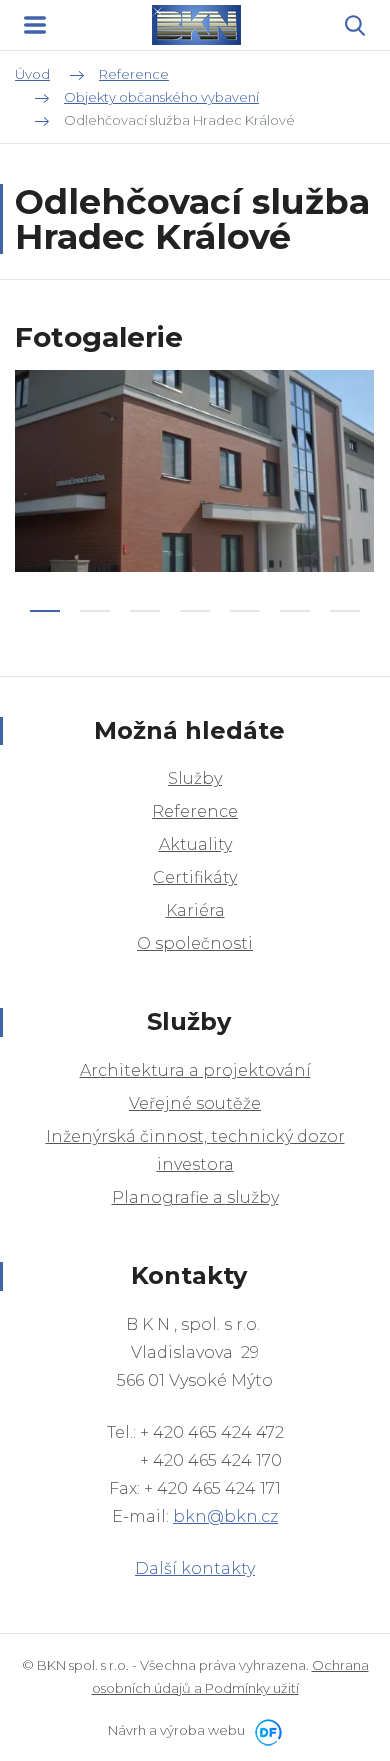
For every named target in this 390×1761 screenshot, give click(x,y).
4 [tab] (195, 611)
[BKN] (196, 25)
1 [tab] (45, 611)
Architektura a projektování (195, 1070)
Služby (195, 778)
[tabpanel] (195, 471)
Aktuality (195, 844)
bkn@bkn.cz (225, 1516)
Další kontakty (195, 1568)
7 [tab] (345, 611)
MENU (35, 25)
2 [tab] (95, 611)
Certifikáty (195, 877)
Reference (195, 811)
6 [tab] (295, 611)
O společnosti (195, 943)
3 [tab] (145, 611)
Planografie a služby (195, 1197)
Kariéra (195, 910)
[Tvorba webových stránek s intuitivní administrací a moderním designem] (265, 1730)
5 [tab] (245, 611)
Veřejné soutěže (195, 1103)
